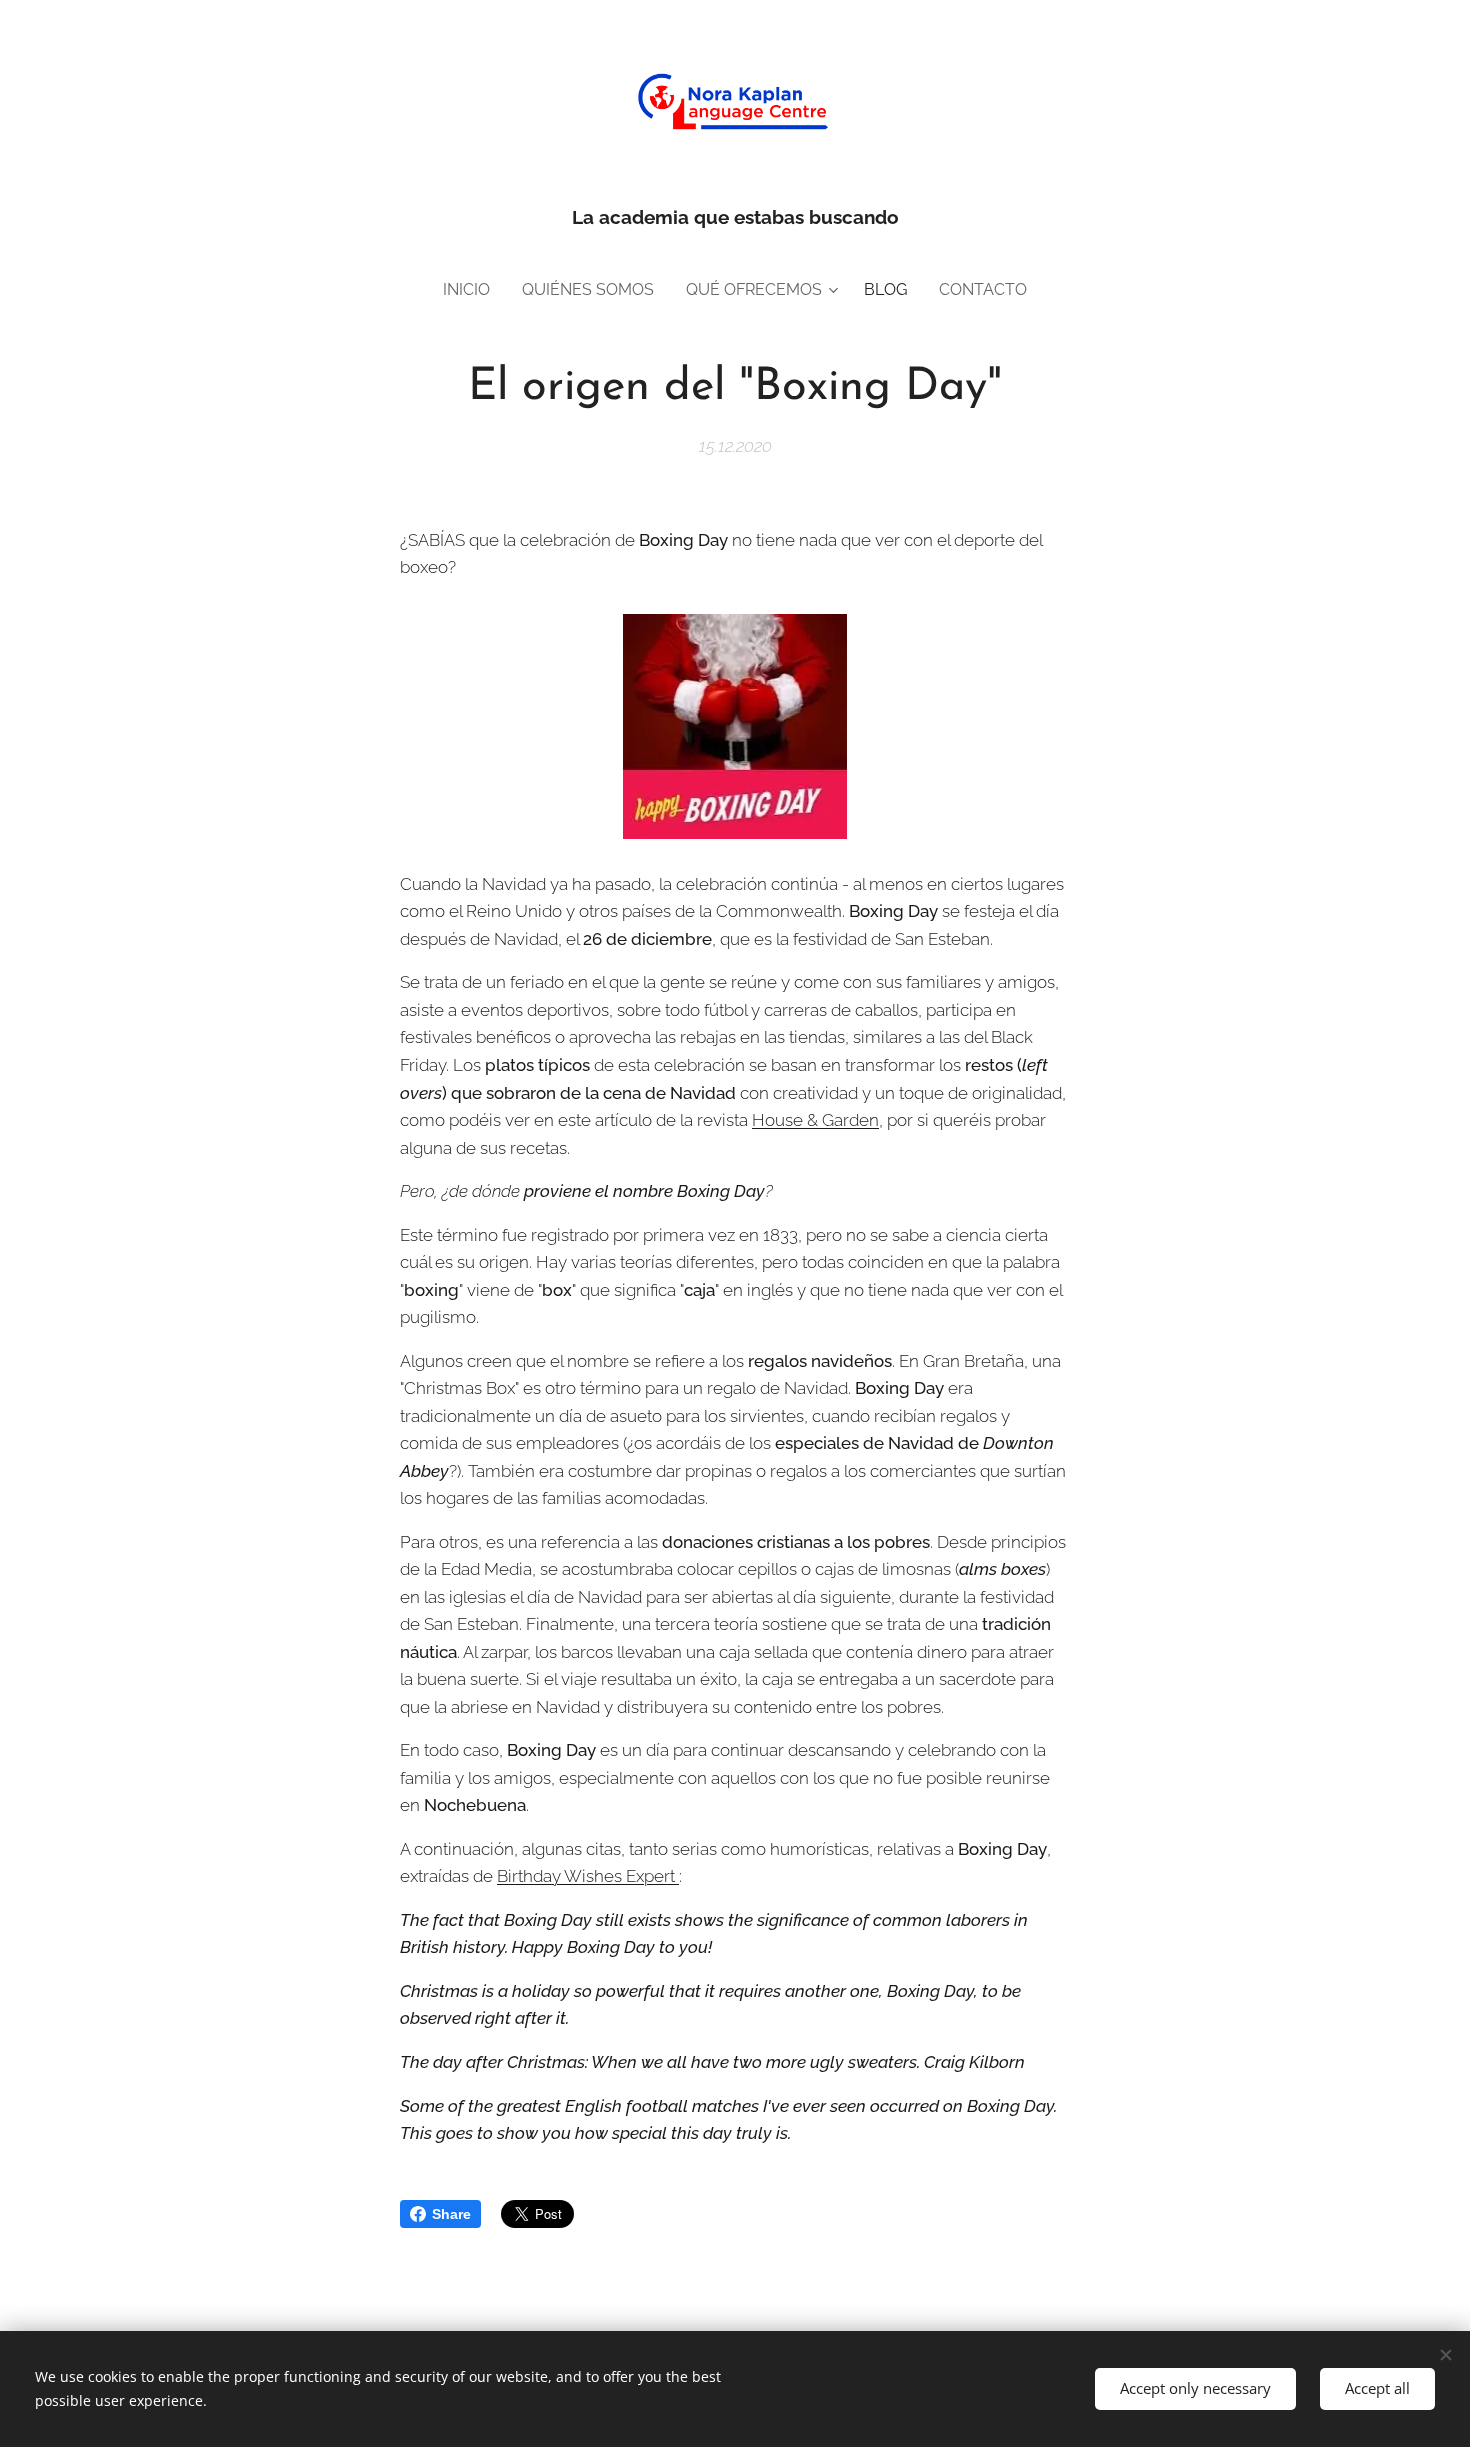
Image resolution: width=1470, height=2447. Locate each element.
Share (451, 2214)
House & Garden (815, 1120)
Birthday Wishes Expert (588, 1876)
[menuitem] (474, 290)
